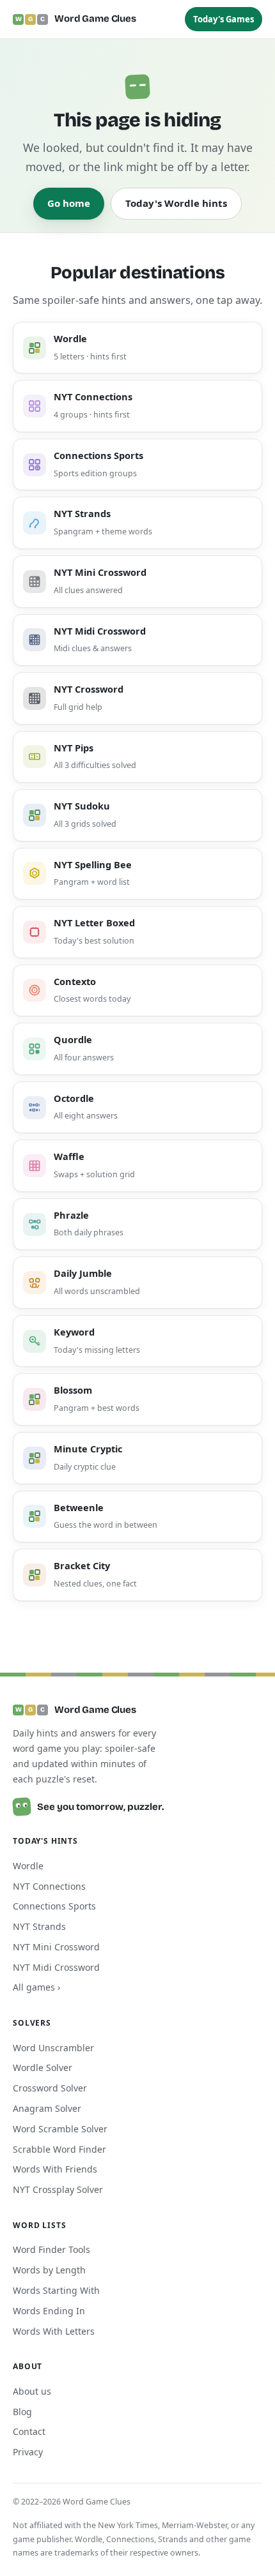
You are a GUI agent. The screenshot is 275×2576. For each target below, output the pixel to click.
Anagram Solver (47, 2108)
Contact (29, 2431)
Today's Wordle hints (176, 203)
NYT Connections (49, 1886)
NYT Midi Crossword (56, 1967)
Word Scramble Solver (60, 2129)
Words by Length (49, 2270)
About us (32, 2391)
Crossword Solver (50, 2088)
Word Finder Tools (51, 2249)
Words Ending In (49, 2311)
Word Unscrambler (53, 2048)
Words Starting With (56, 2290)
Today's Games (224, 19)
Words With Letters (54, 2331)
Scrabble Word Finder (59, 2149)
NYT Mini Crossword (56, 1947)
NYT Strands (39, 1926)
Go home (69, 203)
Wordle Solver (43, 2068)
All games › (36, 1987)
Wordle (28, 1866)
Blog (22, 2412)
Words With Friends (55, 2169)
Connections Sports (54, 1906)
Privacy (28, 2452)
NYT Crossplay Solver (58, 2189)
